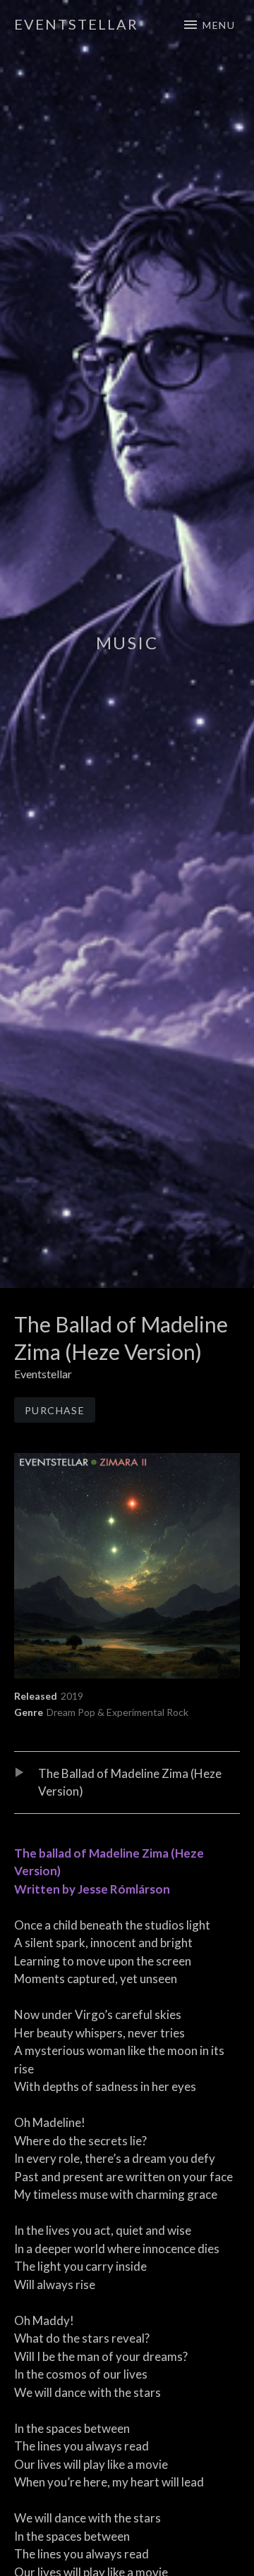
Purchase (55, 1410)
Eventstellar (76, 24)
